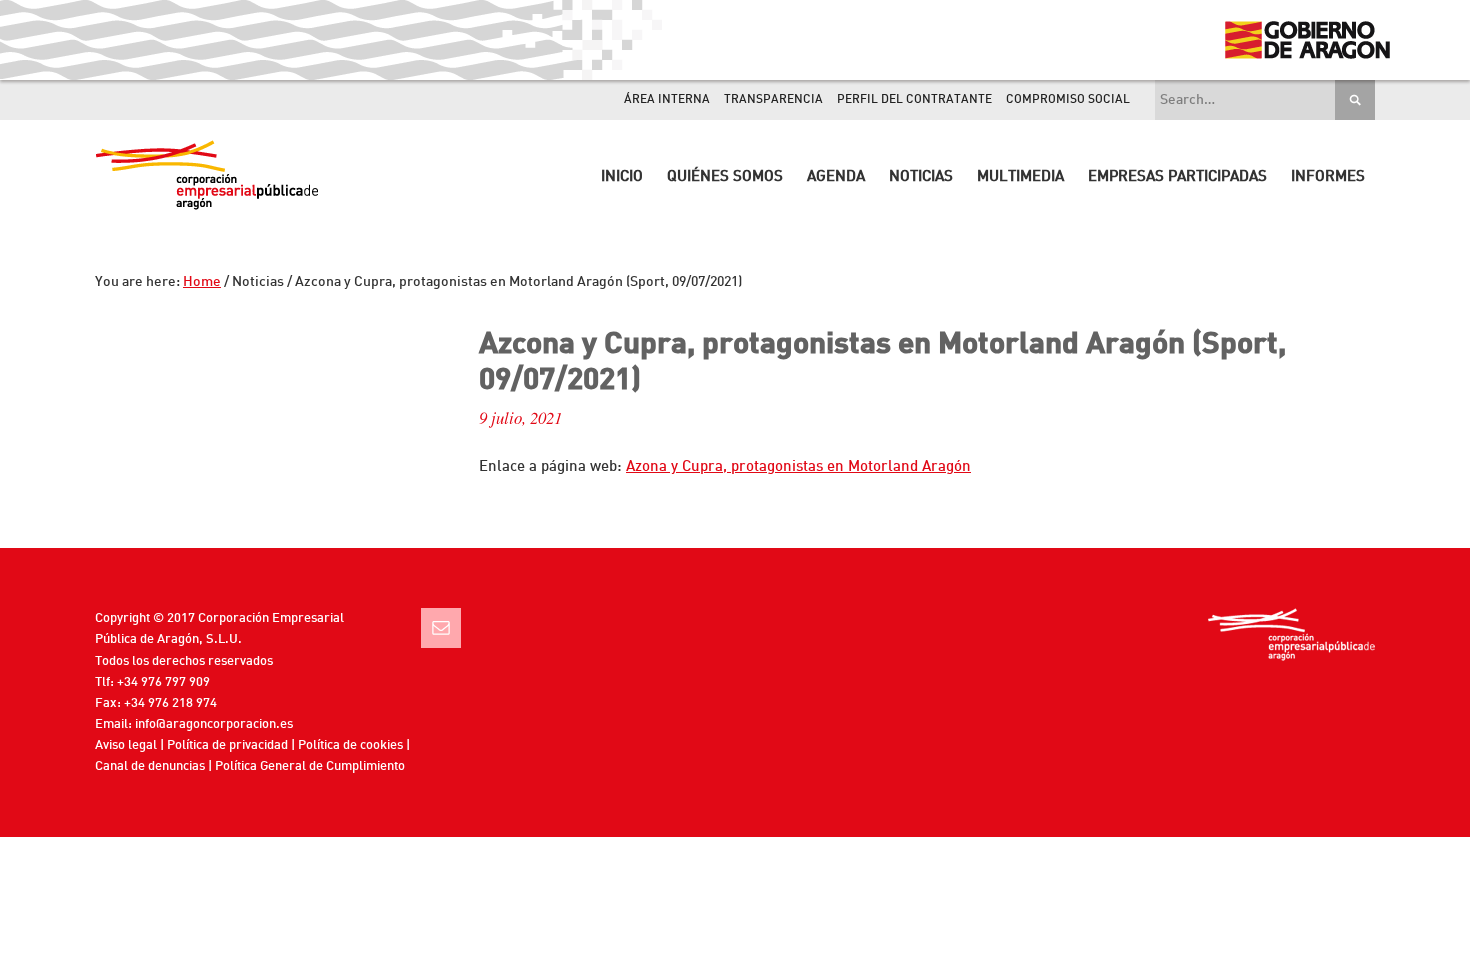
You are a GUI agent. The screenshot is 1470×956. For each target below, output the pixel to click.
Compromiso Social (1068, 100)
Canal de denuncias (150, 766)
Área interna (667, 100)
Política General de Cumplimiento (310, 766)
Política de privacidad (227, 745)
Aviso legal (126, 745)
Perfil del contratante (914, 100)
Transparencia (773, 100)
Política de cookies (350, 745)
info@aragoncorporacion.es (214, 724)
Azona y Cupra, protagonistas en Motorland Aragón (798, 467)
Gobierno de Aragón (1306, 40)
